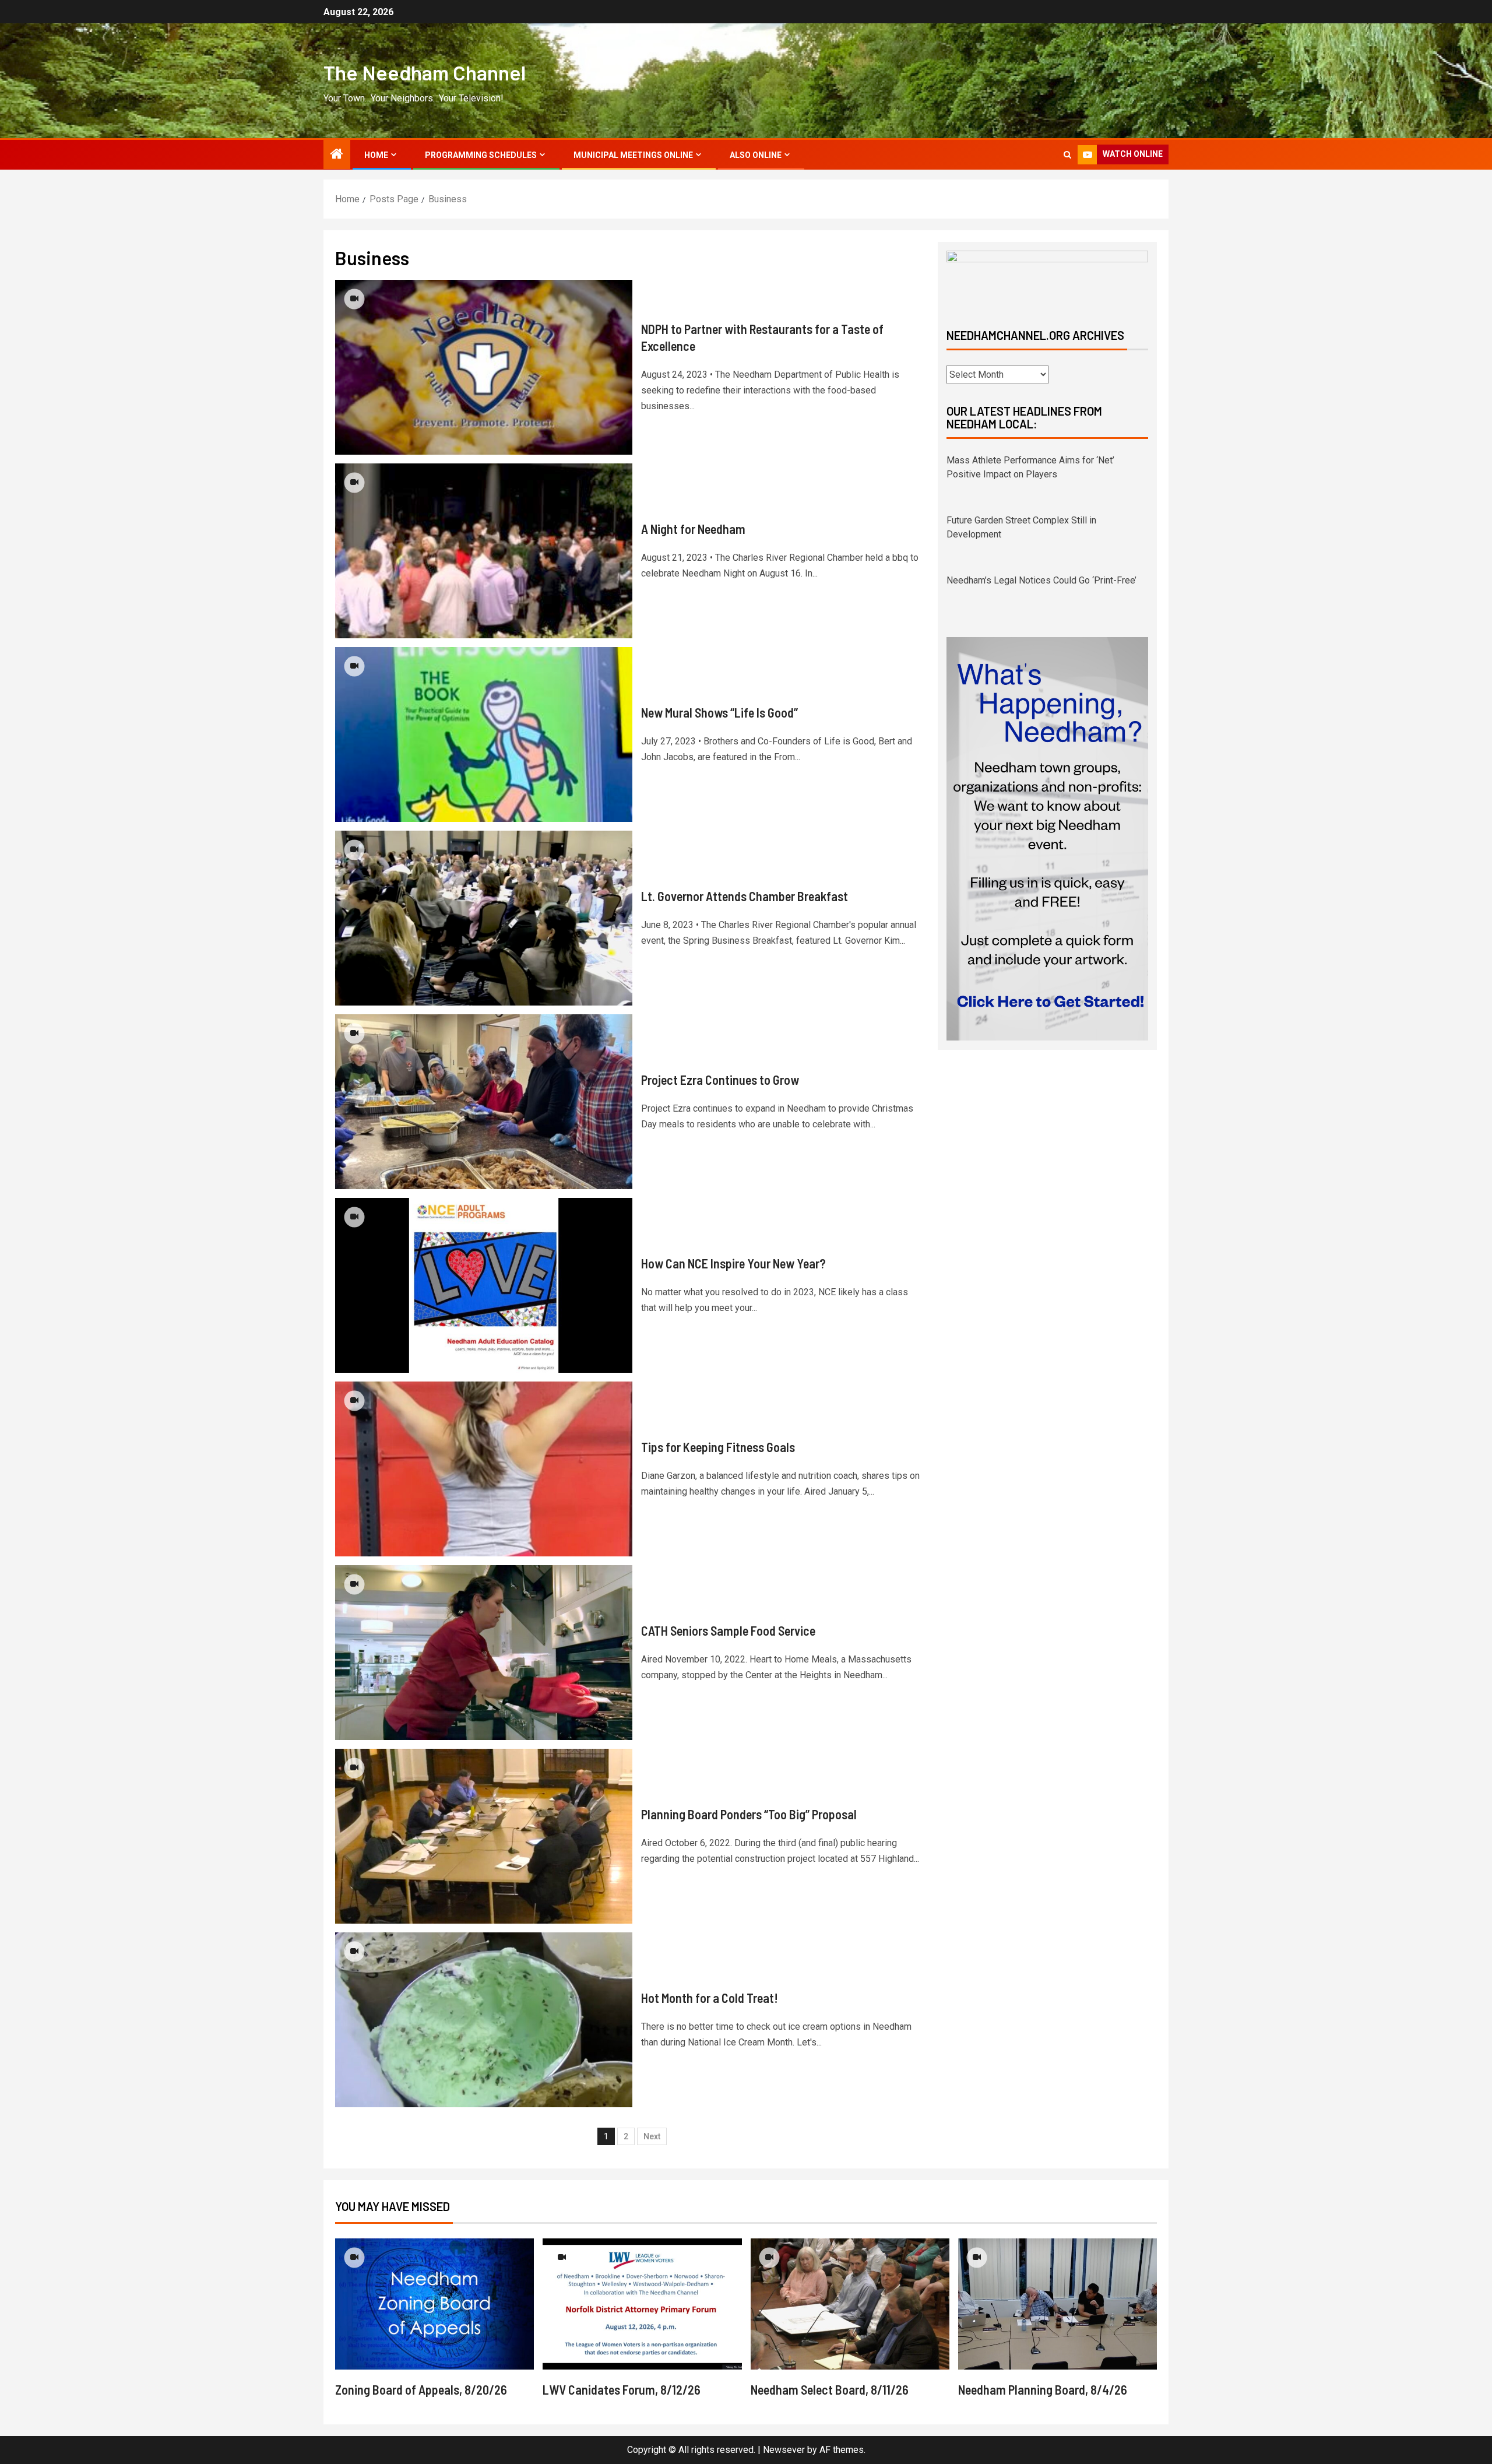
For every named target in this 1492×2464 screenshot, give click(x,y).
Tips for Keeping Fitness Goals (718, 1447)
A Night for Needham (693, 529)
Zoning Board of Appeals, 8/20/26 (421, 2389)
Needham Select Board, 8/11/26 (830, 2389)
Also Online (756, 155)
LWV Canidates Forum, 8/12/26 (622, 2389)
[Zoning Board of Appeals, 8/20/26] (434, 2304)
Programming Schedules (481, 155)
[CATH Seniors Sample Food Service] (484, 1653)
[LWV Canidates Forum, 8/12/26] (642, 2304)
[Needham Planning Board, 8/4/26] (1058, 2304)
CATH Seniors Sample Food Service (728, 1630)
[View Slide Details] (1047, 280)
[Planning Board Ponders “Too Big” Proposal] (484, 1836)
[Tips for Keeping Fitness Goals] (484, 1469)
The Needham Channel (425, 72)
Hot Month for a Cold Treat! (710, 1998)
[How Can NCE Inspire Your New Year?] (484, 1285)
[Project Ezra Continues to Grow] (484, 1102)
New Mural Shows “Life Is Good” (719, 712)
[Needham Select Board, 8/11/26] (850, 2304)
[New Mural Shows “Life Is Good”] (484, 734)
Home (376, 155)
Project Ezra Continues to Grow (720, 1080)
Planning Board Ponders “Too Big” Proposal (749, 1814)
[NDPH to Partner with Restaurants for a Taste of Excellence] (484, 367)
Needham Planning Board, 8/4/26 (1043, 2389)
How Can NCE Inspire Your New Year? (733, 1263)
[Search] (1067, 155)
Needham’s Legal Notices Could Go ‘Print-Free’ (1041, 520)
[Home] (337, 155)
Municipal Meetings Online (633, 155)
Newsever (784, 2450)
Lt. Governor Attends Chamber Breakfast (745, 896)
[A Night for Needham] (484, 551)
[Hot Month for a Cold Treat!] (484, 2020)
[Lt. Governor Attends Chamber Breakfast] (484, 918)
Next (652, 2136)
